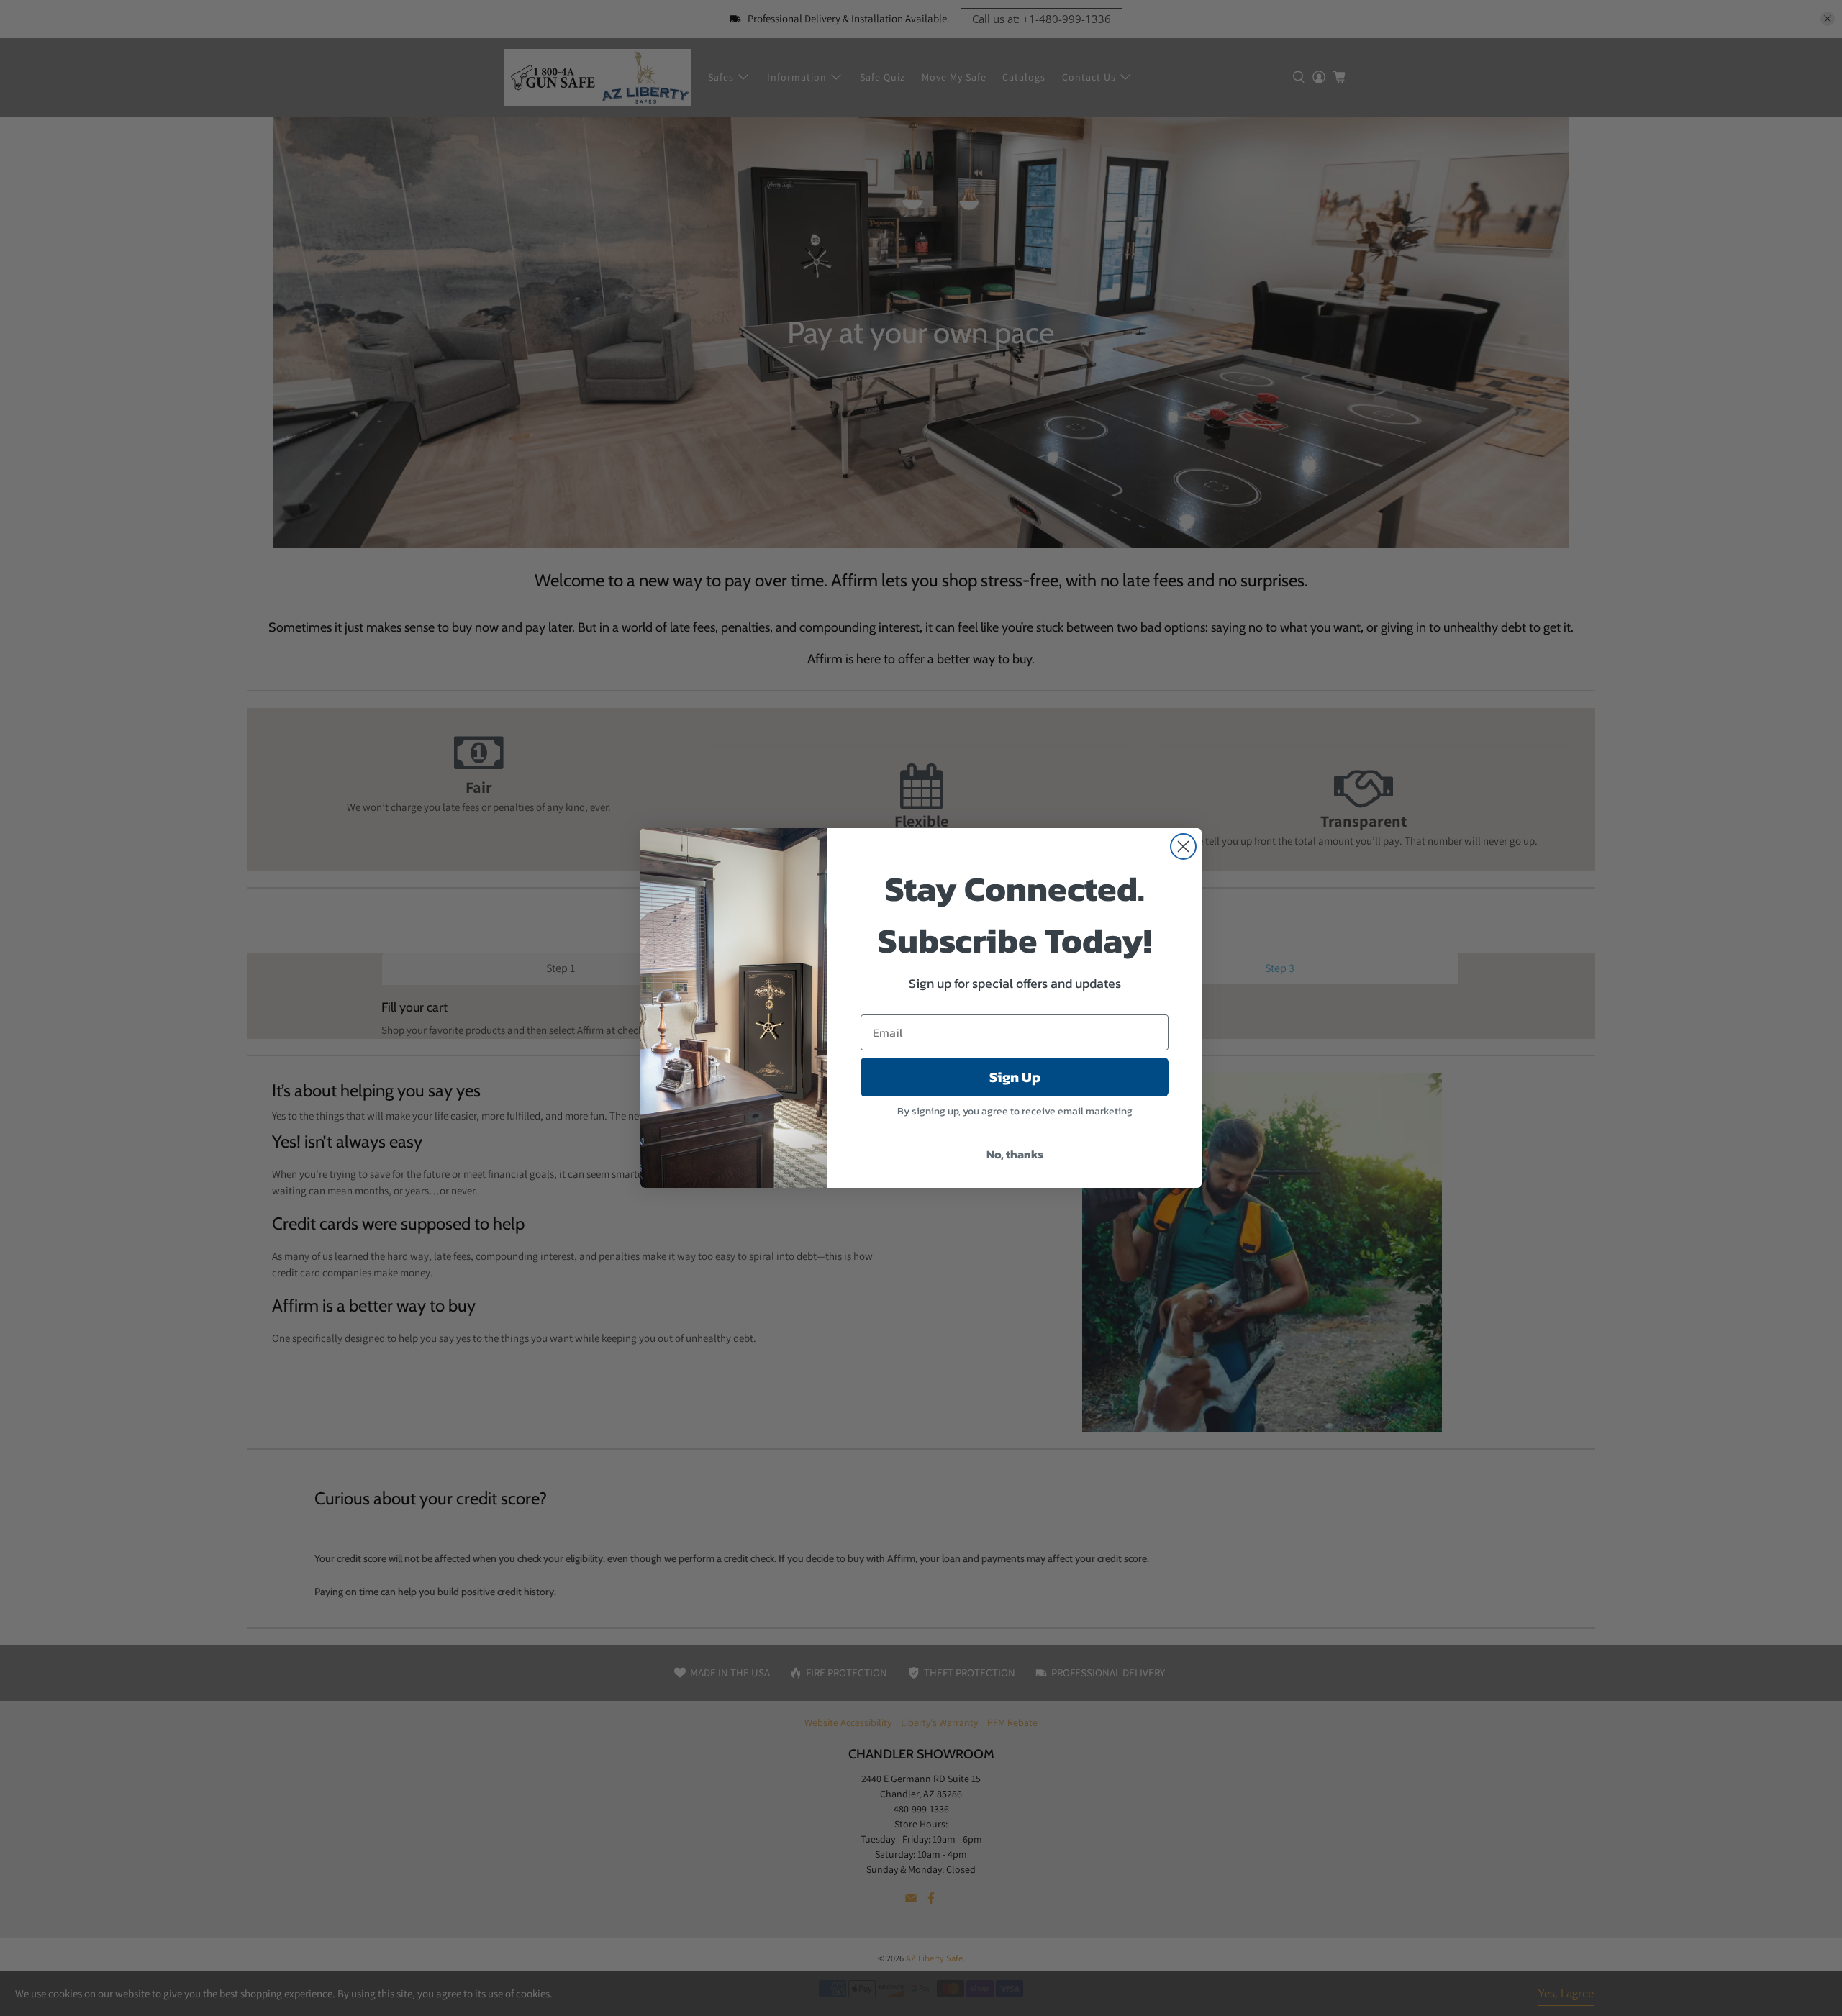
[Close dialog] (1183, 846)
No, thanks (1015, 1154)
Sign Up (1015, 1077)
